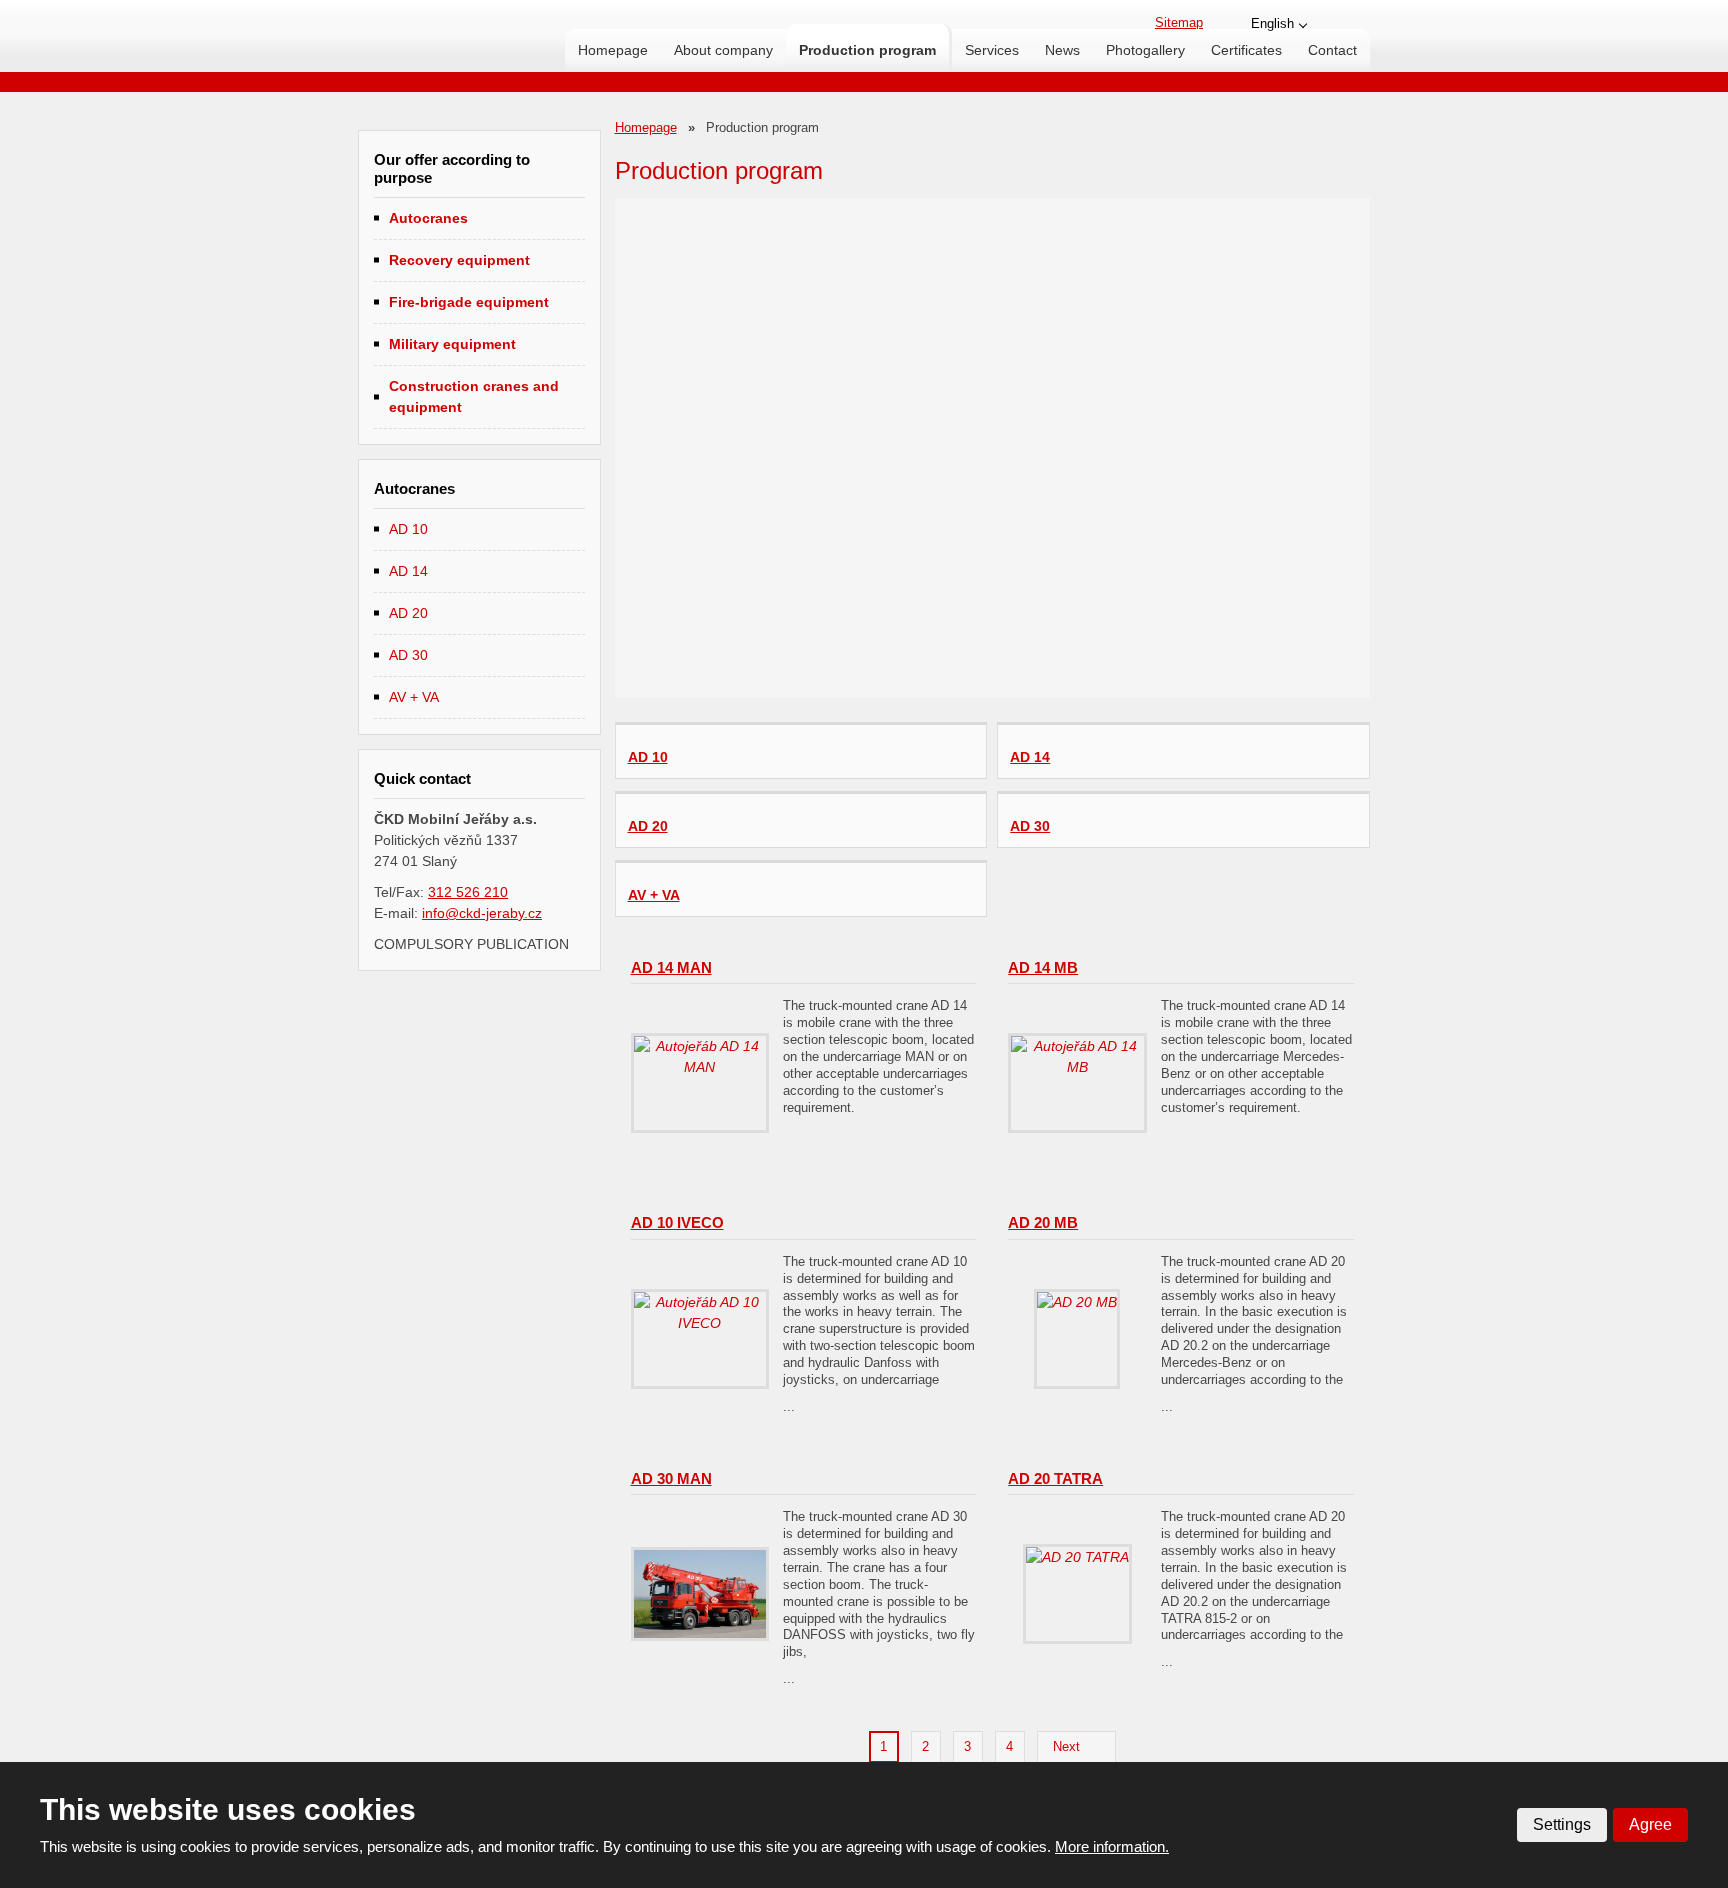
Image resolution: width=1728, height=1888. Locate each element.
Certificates (1246, 50)
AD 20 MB (1043, 1222)
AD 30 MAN (671, 1478)
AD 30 (408, 655)
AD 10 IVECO (677, 1222)
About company (723, 50)
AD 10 (408, 529)
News (1062, 50)
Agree (1650, 1824)
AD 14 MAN (671, 967)
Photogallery (1145, 50)
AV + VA (414, 697)
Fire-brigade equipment (469, 302)
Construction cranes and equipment (474, 396)
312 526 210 (468, 892)
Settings (1562, 1824)
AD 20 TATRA (1055, 1478)
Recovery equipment (459, 260)
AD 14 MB (1043, 967)
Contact (1332, 50)
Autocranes (428, 218)
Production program (867, 50)
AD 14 (408, 571)
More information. (1112, 1846)
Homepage (613, 50)
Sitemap (1179, 22)
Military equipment (452, 344)
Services (992, 50)
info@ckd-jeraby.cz (482, 913)
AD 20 (408, 613)
